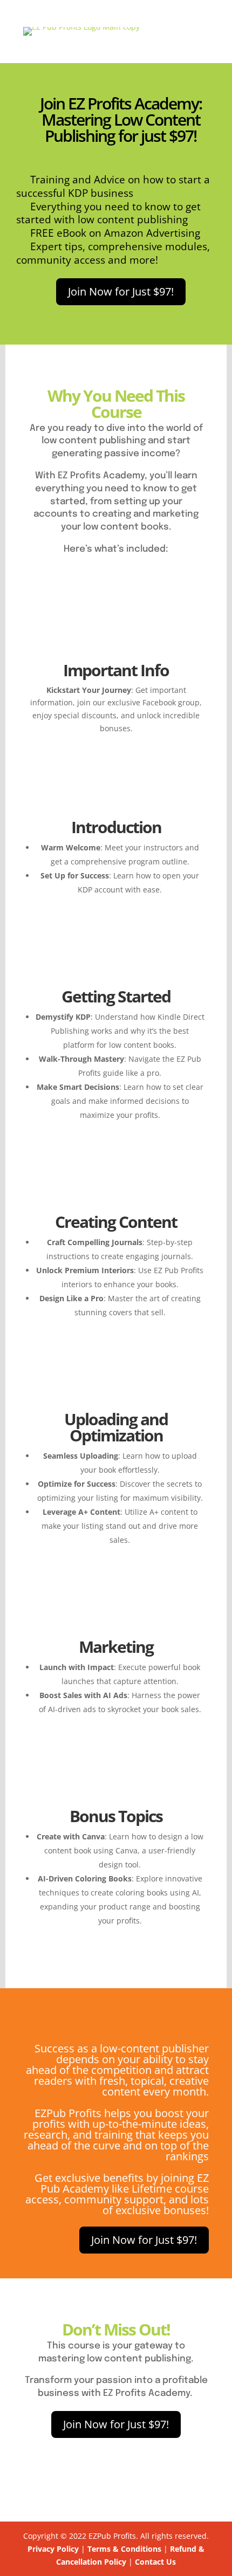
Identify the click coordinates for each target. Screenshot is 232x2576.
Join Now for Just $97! (121, 291)
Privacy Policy (53, 2549)
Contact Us (155, 2562)
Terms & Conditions (124, 2549)
